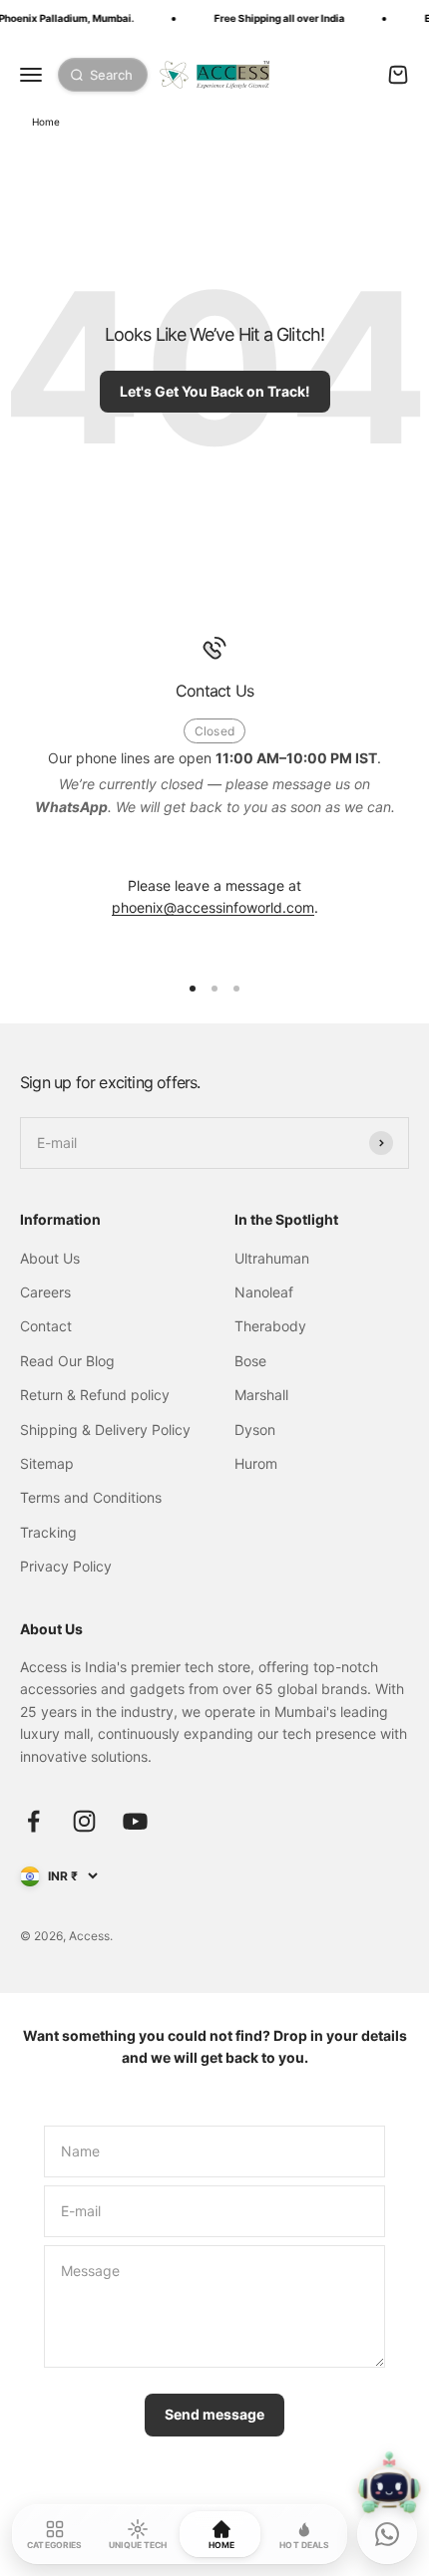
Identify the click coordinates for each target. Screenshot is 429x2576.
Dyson (255, 1430)
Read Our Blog (67, 1361)
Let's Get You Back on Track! (215, 391)
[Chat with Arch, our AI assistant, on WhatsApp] (387, 2534)
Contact (46, 1326)
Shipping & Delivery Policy (105, 1430)
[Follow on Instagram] (84, 1821)
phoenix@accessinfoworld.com (213, 907)
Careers (45, 1292)
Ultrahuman (272, 1258)
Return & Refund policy (95, 1395)
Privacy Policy (66, 1566)
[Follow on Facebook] (33, 1821)
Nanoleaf (264, 1292)
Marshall (261, 1395)
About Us (50, 1258)
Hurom (256, 1463)
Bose (250, 1361)
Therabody (270, 1326)
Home (46, 122)
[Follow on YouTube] (135, 1821)
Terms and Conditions (91, 1497)
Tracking (48, 1532)
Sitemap (47, 1463)
